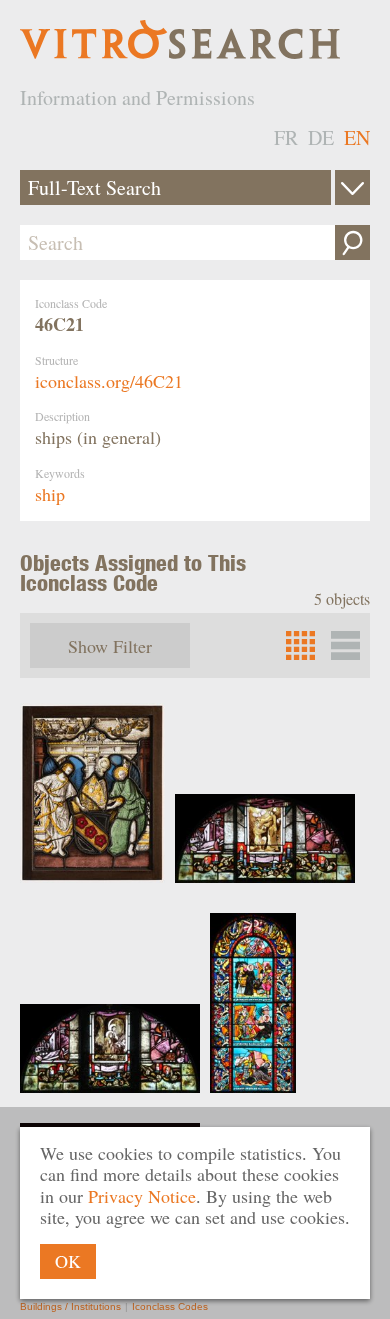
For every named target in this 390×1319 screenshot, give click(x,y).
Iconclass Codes (170, 1306)
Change (352, 187)
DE (321, 137)
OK (68, 1261)
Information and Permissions (137, 97)
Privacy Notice (142, 1196)
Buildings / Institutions (70, 1306)
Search (352, 242)
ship (50, 494)
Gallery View (345, 645)
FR (286, 137)
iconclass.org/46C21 (109, 381)
